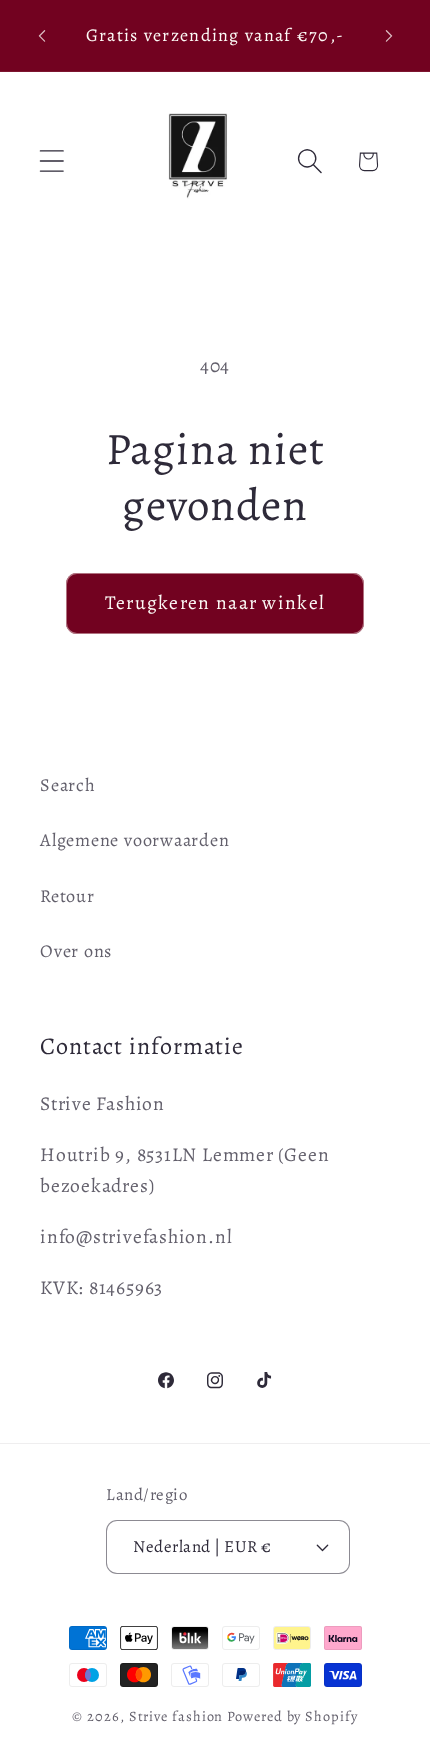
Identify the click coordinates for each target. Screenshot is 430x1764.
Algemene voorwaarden (135, 840)
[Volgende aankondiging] (389, 36)
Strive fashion (176, 1716)
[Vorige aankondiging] (42, 36)
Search (68, 785)
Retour (67, 896)
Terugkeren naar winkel (215, 602)
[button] (51, 161)
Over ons (76, 951)
